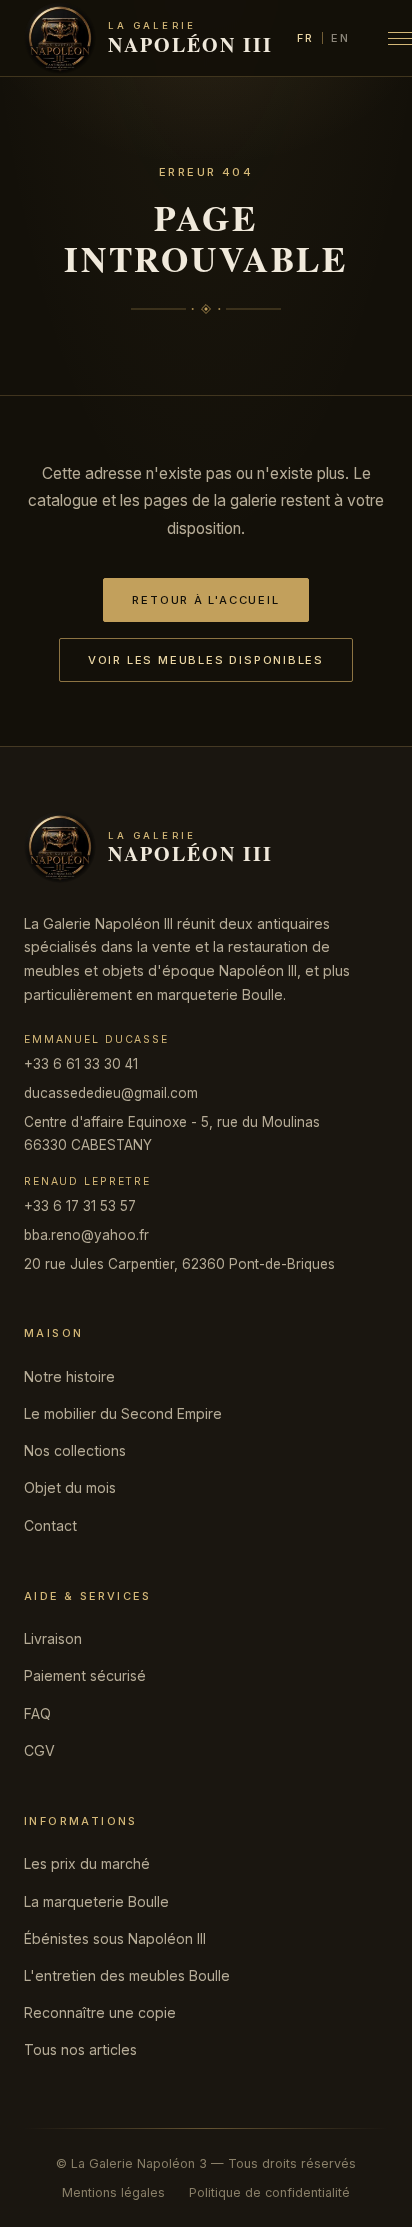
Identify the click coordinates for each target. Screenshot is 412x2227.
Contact (50, 1525)
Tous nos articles (80, 2049)
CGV (39, 1750)
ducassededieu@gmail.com (111, 1093)
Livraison (53, 1638)
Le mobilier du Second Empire (123, 1413)
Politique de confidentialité (269, 2192)
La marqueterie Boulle (96, 1901)
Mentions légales (113, 2192)
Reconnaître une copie (100, 2012)
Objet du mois (70, 1487)
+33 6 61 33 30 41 (81, 1064)
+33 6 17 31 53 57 (80, 1206)
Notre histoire (69, 1376)
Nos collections (75, 1450)
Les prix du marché (87, 1863)
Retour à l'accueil (205, 600)
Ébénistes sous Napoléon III (115, 1938)
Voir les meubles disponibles (206, 660)
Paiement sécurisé (85, 1675)
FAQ (37, 1713)
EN (340, 38)
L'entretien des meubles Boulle (127, 1975)
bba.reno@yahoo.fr (86, 1235)
